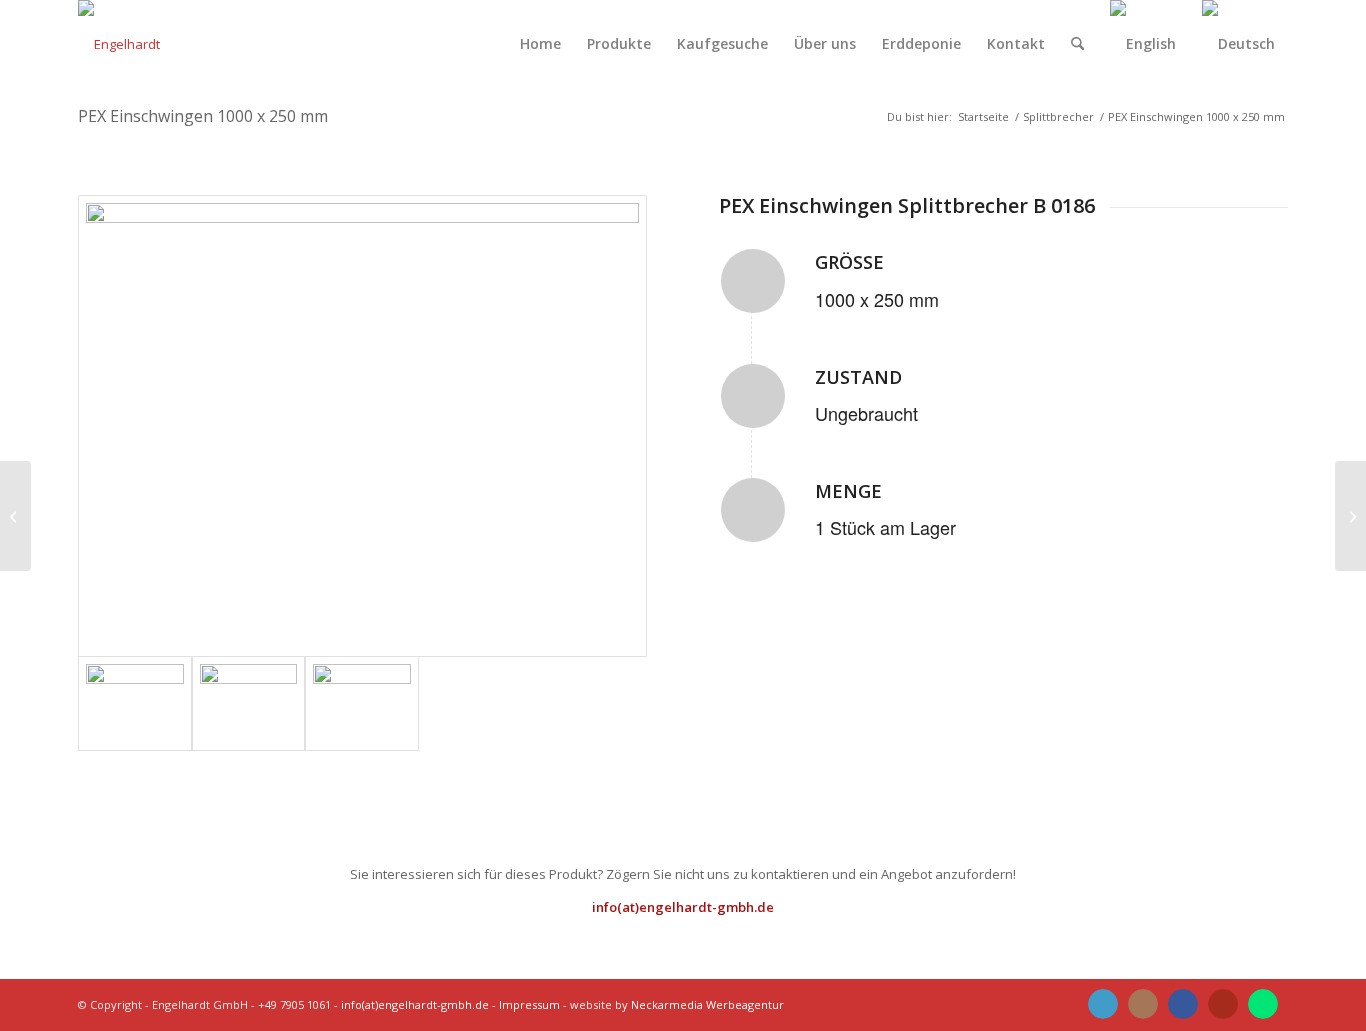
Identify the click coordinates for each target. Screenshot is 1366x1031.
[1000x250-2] (249, 703)
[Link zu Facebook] (1183, 1004)
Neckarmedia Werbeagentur (707, 1004)
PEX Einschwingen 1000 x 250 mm (203, 116)
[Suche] (1077, 44)
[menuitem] (540, 44)
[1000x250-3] (362, 703)
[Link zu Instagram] (1143, 1004)
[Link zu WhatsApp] (1263, 1004)
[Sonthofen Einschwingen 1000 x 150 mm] (15, 516)
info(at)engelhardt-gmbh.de (683, 907)
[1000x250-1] (362, 426)
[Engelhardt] (119, 44)
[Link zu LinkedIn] (1103, 1004)
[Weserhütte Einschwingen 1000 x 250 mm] (1350, 516)
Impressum (529, 1004)
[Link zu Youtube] (1223, 1004)
